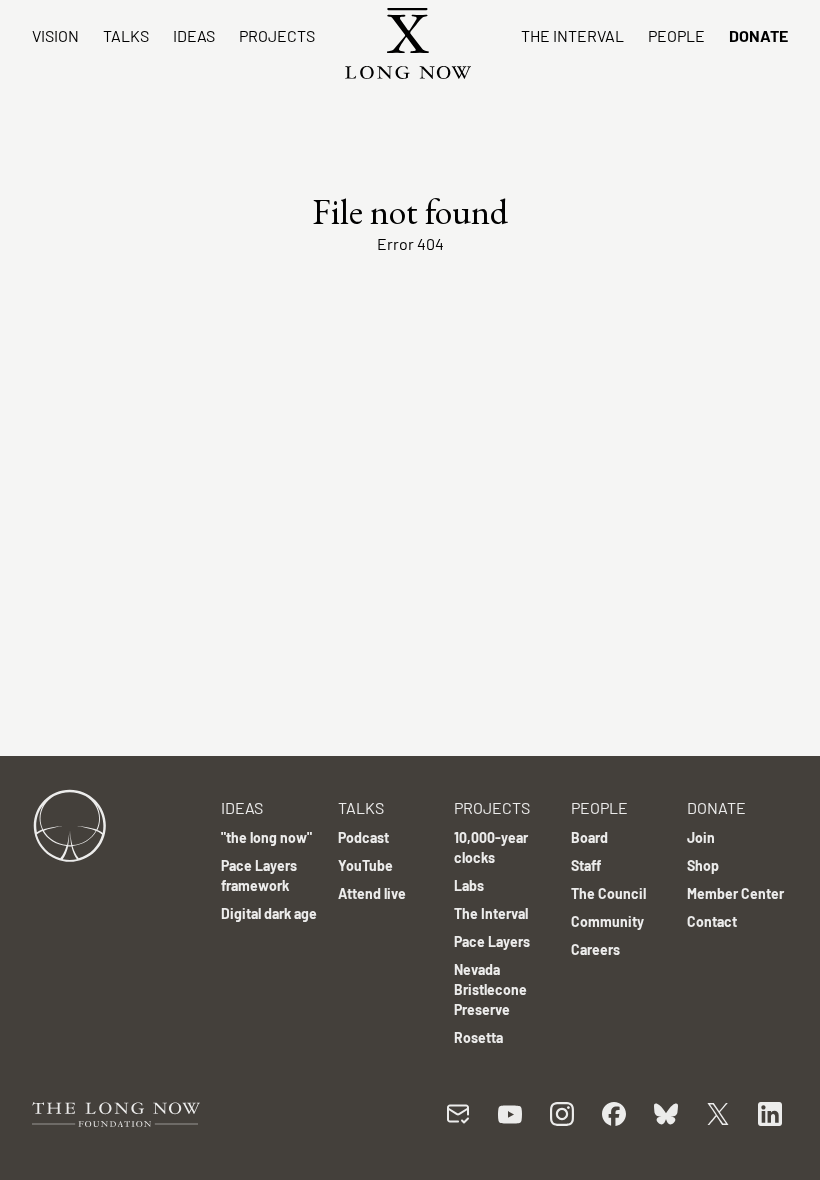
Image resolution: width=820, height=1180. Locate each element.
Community (607, 921)
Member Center (735, 893)
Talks (126, 35)
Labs (469, 885)
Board (589, 837)
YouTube (365, 865)
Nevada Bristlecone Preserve (490, 989)
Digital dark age (269, 913)
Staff (586, 865)
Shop (703, 865)
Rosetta (478, 1037)
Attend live (372, 893)
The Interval (572, 35)
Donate (758, 35)
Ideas (194, 35)
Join (701, 837)
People (676, 35)
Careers (595, 949)
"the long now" (266, 837)
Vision (55, 35)
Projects (277, 35)
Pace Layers (492, 941)
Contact (712, 921)
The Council (608, 893)
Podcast (363, 837)
